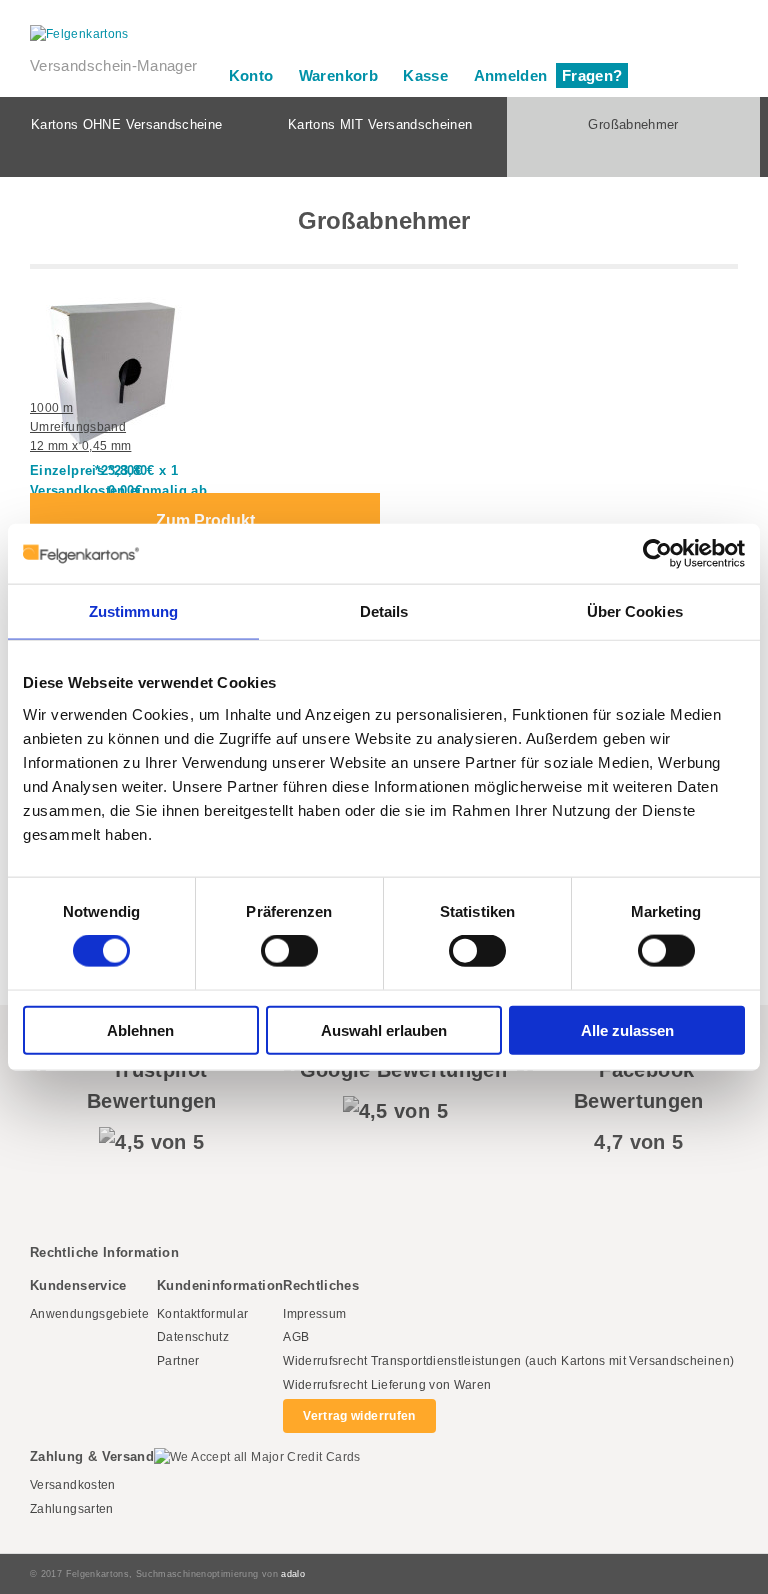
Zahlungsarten (72, 1509)
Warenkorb (338, 75)
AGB (296, 1337)
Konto (251, 75)
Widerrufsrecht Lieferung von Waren (387, 1385)
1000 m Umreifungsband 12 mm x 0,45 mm (80, 426)
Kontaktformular (202, 1314)
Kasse (425, 75)
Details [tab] (384, 611)
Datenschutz (193, 1337)
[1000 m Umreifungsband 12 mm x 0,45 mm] (85, 339)
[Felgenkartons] (384, 34)
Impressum (314, 1314)
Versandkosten (73, 1485)
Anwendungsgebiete (89, 1314)
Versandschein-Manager (114, 65)
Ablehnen (140, 1029)
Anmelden (511, 75)
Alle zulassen (627, 1029)
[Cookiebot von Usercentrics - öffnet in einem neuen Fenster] (657, 554)
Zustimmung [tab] (133, 611)
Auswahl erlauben (384, 1029)
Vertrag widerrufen (359, 1416)
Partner (178, 1361)
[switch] (289, 951)
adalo (293, 1574)
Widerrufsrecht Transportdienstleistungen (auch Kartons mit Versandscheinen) (508, 1361)
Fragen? (592, 75)
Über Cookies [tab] (635, 611)
